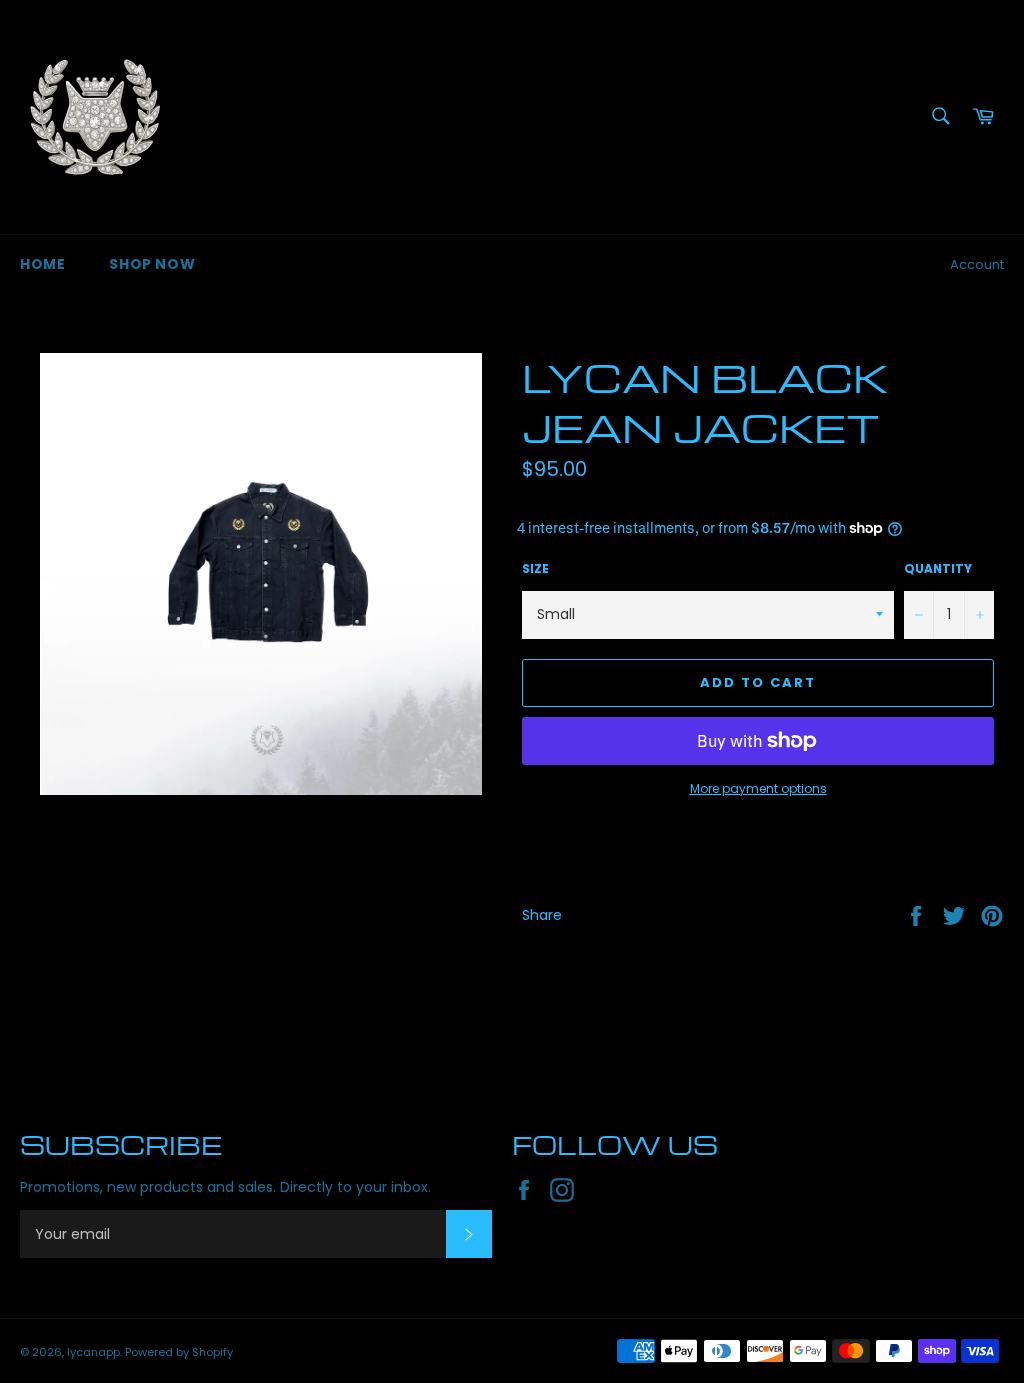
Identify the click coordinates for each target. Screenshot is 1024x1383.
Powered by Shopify (179, 1352)
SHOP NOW (152, 264)
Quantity (938, 569)
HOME (42, 264)
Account (977, 264)
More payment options (758, 789)
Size (535, 569)
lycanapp (93, 1352)
